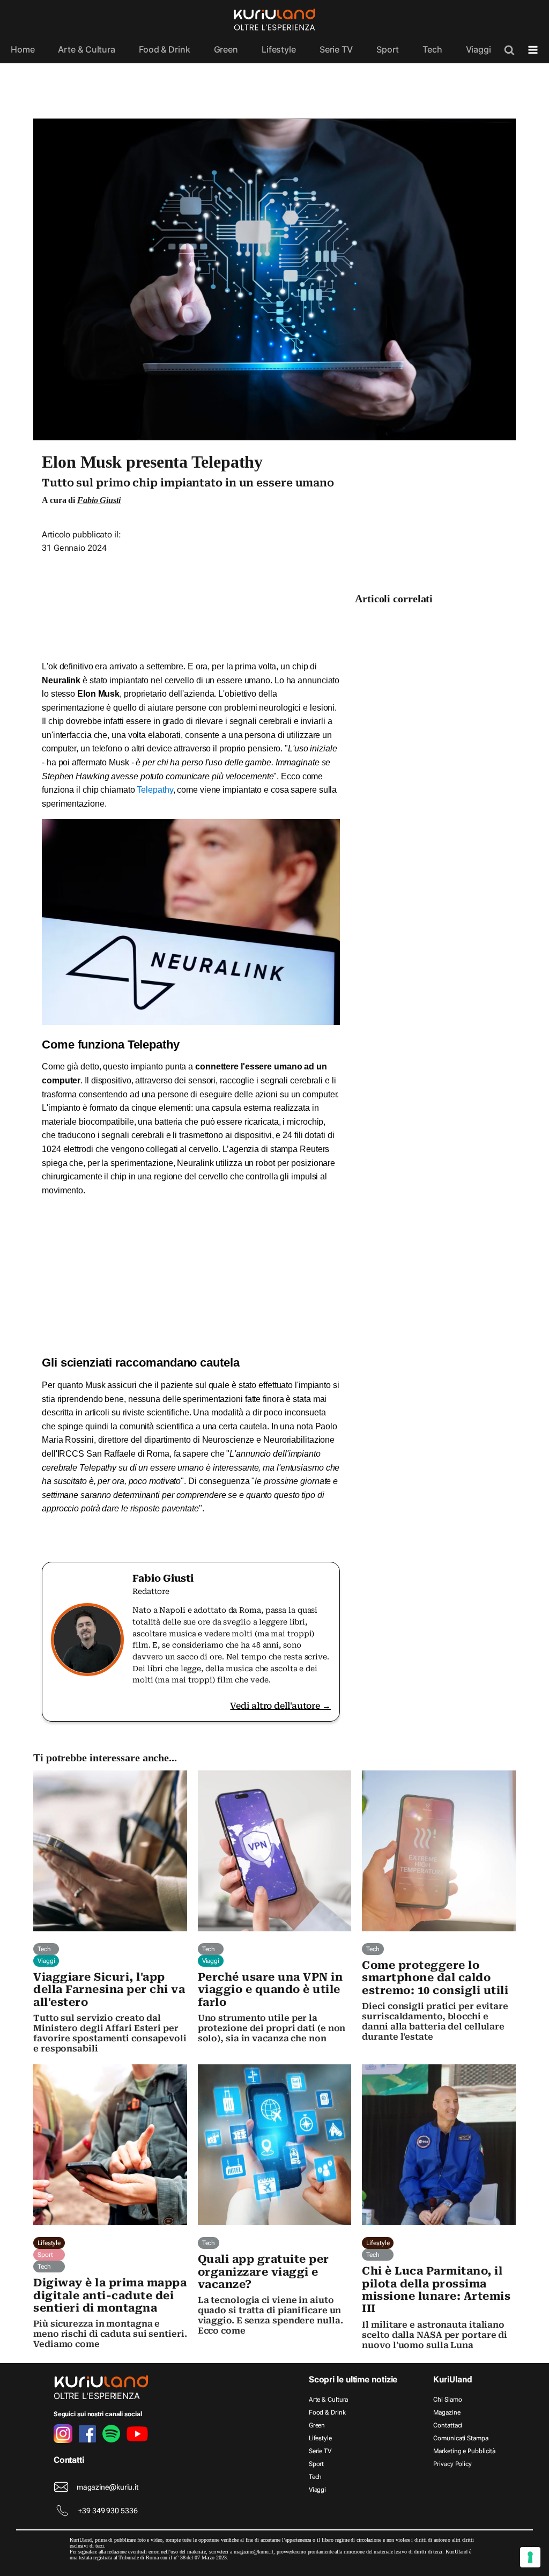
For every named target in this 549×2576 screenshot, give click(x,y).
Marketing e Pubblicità (464, 2451)
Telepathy (155, 790)
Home (23, 49)
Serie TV (336, 49)
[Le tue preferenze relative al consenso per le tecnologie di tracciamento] (530, 2557)
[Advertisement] (191, 603)
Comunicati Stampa (461, 2438)
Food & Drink (165, 49)
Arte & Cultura (87, 49)
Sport (388, 49)
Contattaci (448, 2425)
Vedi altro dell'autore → (280, 1706)
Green (226, 49)
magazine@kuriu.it (107, 2487)
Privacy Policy (452, 2464)
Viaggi (478, 49)
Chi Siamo (447, 2400)
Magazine (447, 2412)
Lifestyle (279, 49)
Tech (432, 49)
